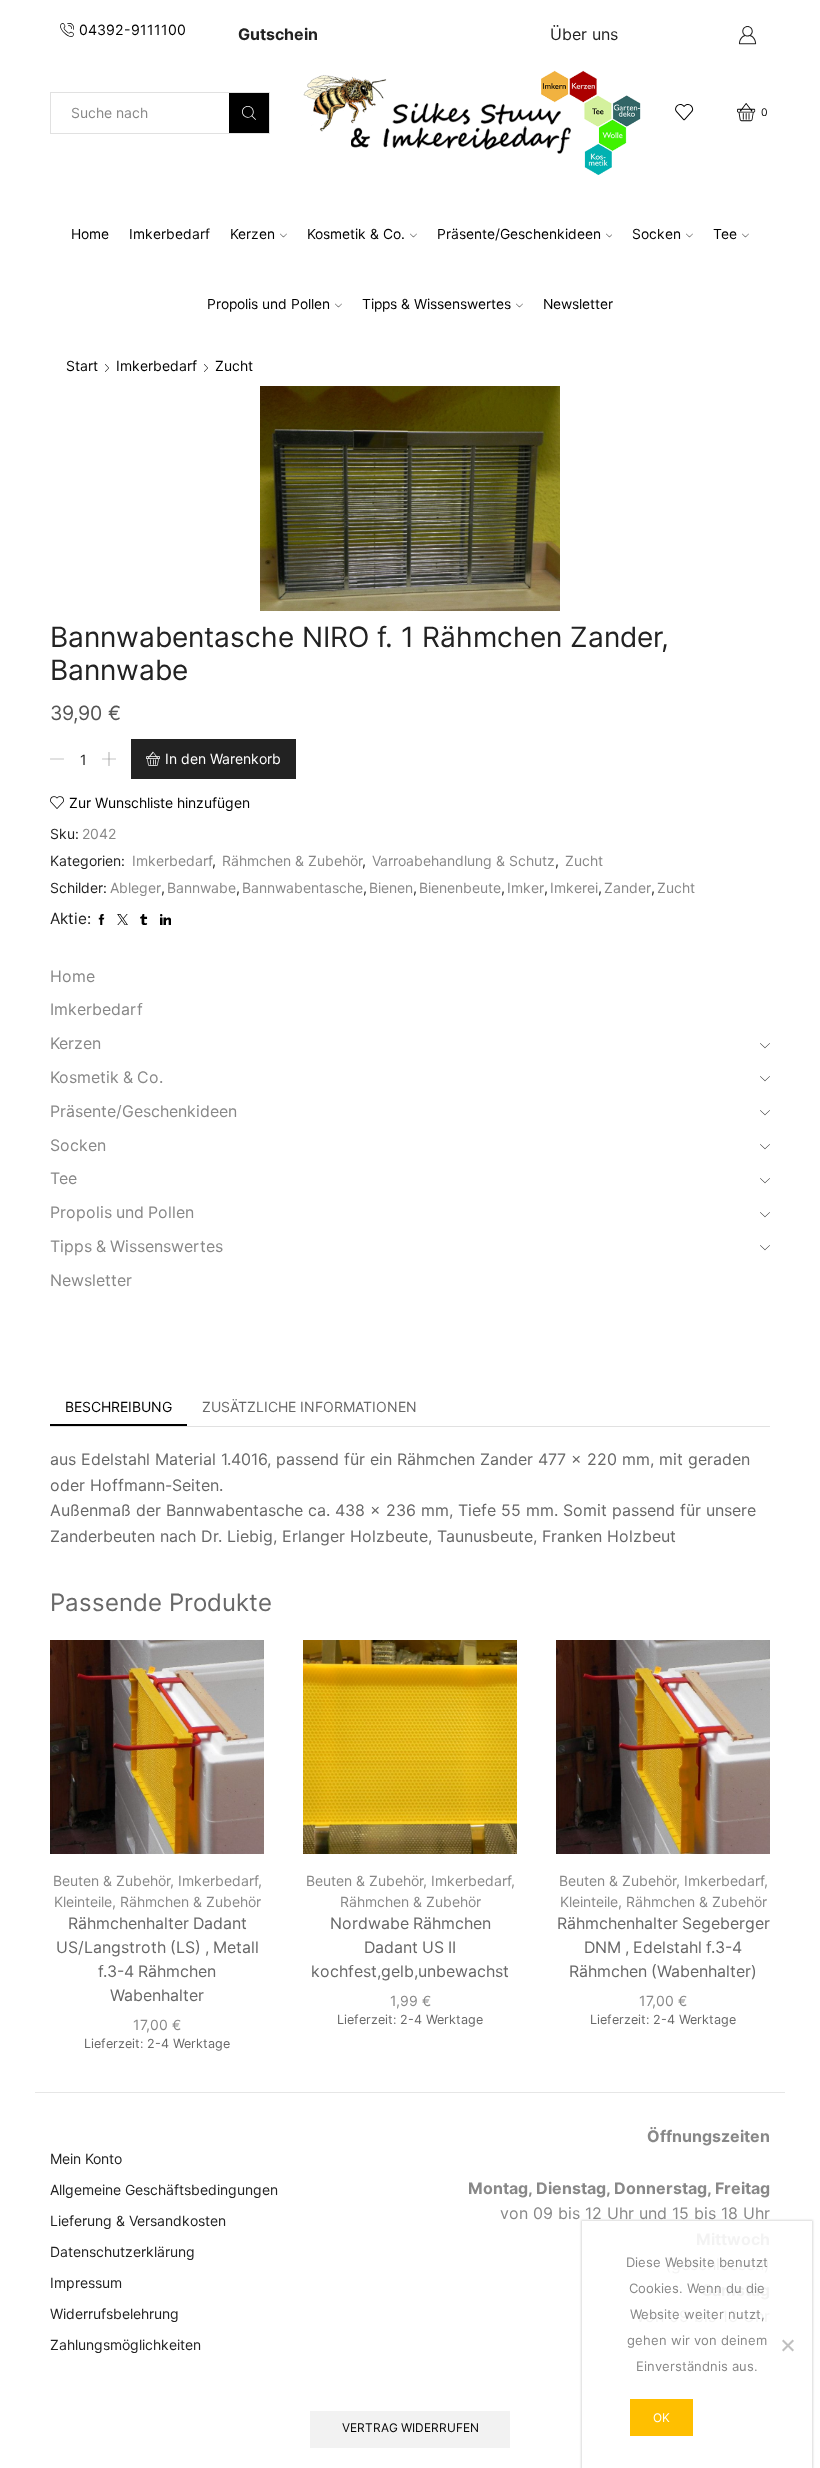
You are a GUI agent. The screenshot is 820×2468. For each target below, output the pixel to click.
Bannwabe (201, 887)
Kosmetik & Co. (356, 234)
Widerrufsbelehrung (114, 2313)
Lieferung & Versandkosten (138, 2220)
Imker (525, 887)
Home (90, 234)
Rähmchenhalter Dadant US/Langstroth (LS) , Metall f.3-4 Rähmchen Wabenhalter (157, 1959)
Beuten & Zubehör (111, 1880)
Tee (725, 234)
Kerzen (252, 234)
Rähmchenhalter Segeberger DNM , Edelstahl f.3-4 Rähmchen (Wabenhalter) (663, 1947)
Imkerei (574, 887)
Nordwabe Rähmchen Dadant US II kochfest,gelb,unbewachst (410, 1947)
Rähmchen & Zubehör (292, 860)
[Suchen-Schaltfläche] (249, 113)
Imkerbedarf (169, 234)
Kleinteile (83, 1901)
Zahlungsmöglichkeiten (125, 2344)
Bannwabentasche (302, 887)
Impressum (86, 2282)
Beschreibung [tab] (118, 1406)
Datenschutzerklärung (122, 2251)
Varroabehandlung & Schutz (463, 860)
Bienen (391, 887)
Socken (656, 234)
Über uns (584, 34)
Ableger (135, 887)
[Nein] (787, 2345)
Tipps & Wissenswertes (436, 304)
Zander (627, 887)
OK (661, 2417)
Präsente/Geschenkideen (519, 234)
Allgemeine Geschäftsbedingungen (164, 2189)
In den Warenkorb (223, 758)
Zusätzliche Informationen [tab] (309, 1406)
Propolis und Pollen (268, 304)
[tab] (118, 1407)
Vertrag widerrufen (410, 2427)
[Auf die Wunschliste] (231, 1682)
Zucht (234, 365)
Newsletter (578, 304)
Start (82, 365)
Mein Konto (86, 2158)
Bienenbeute (460, 887)
